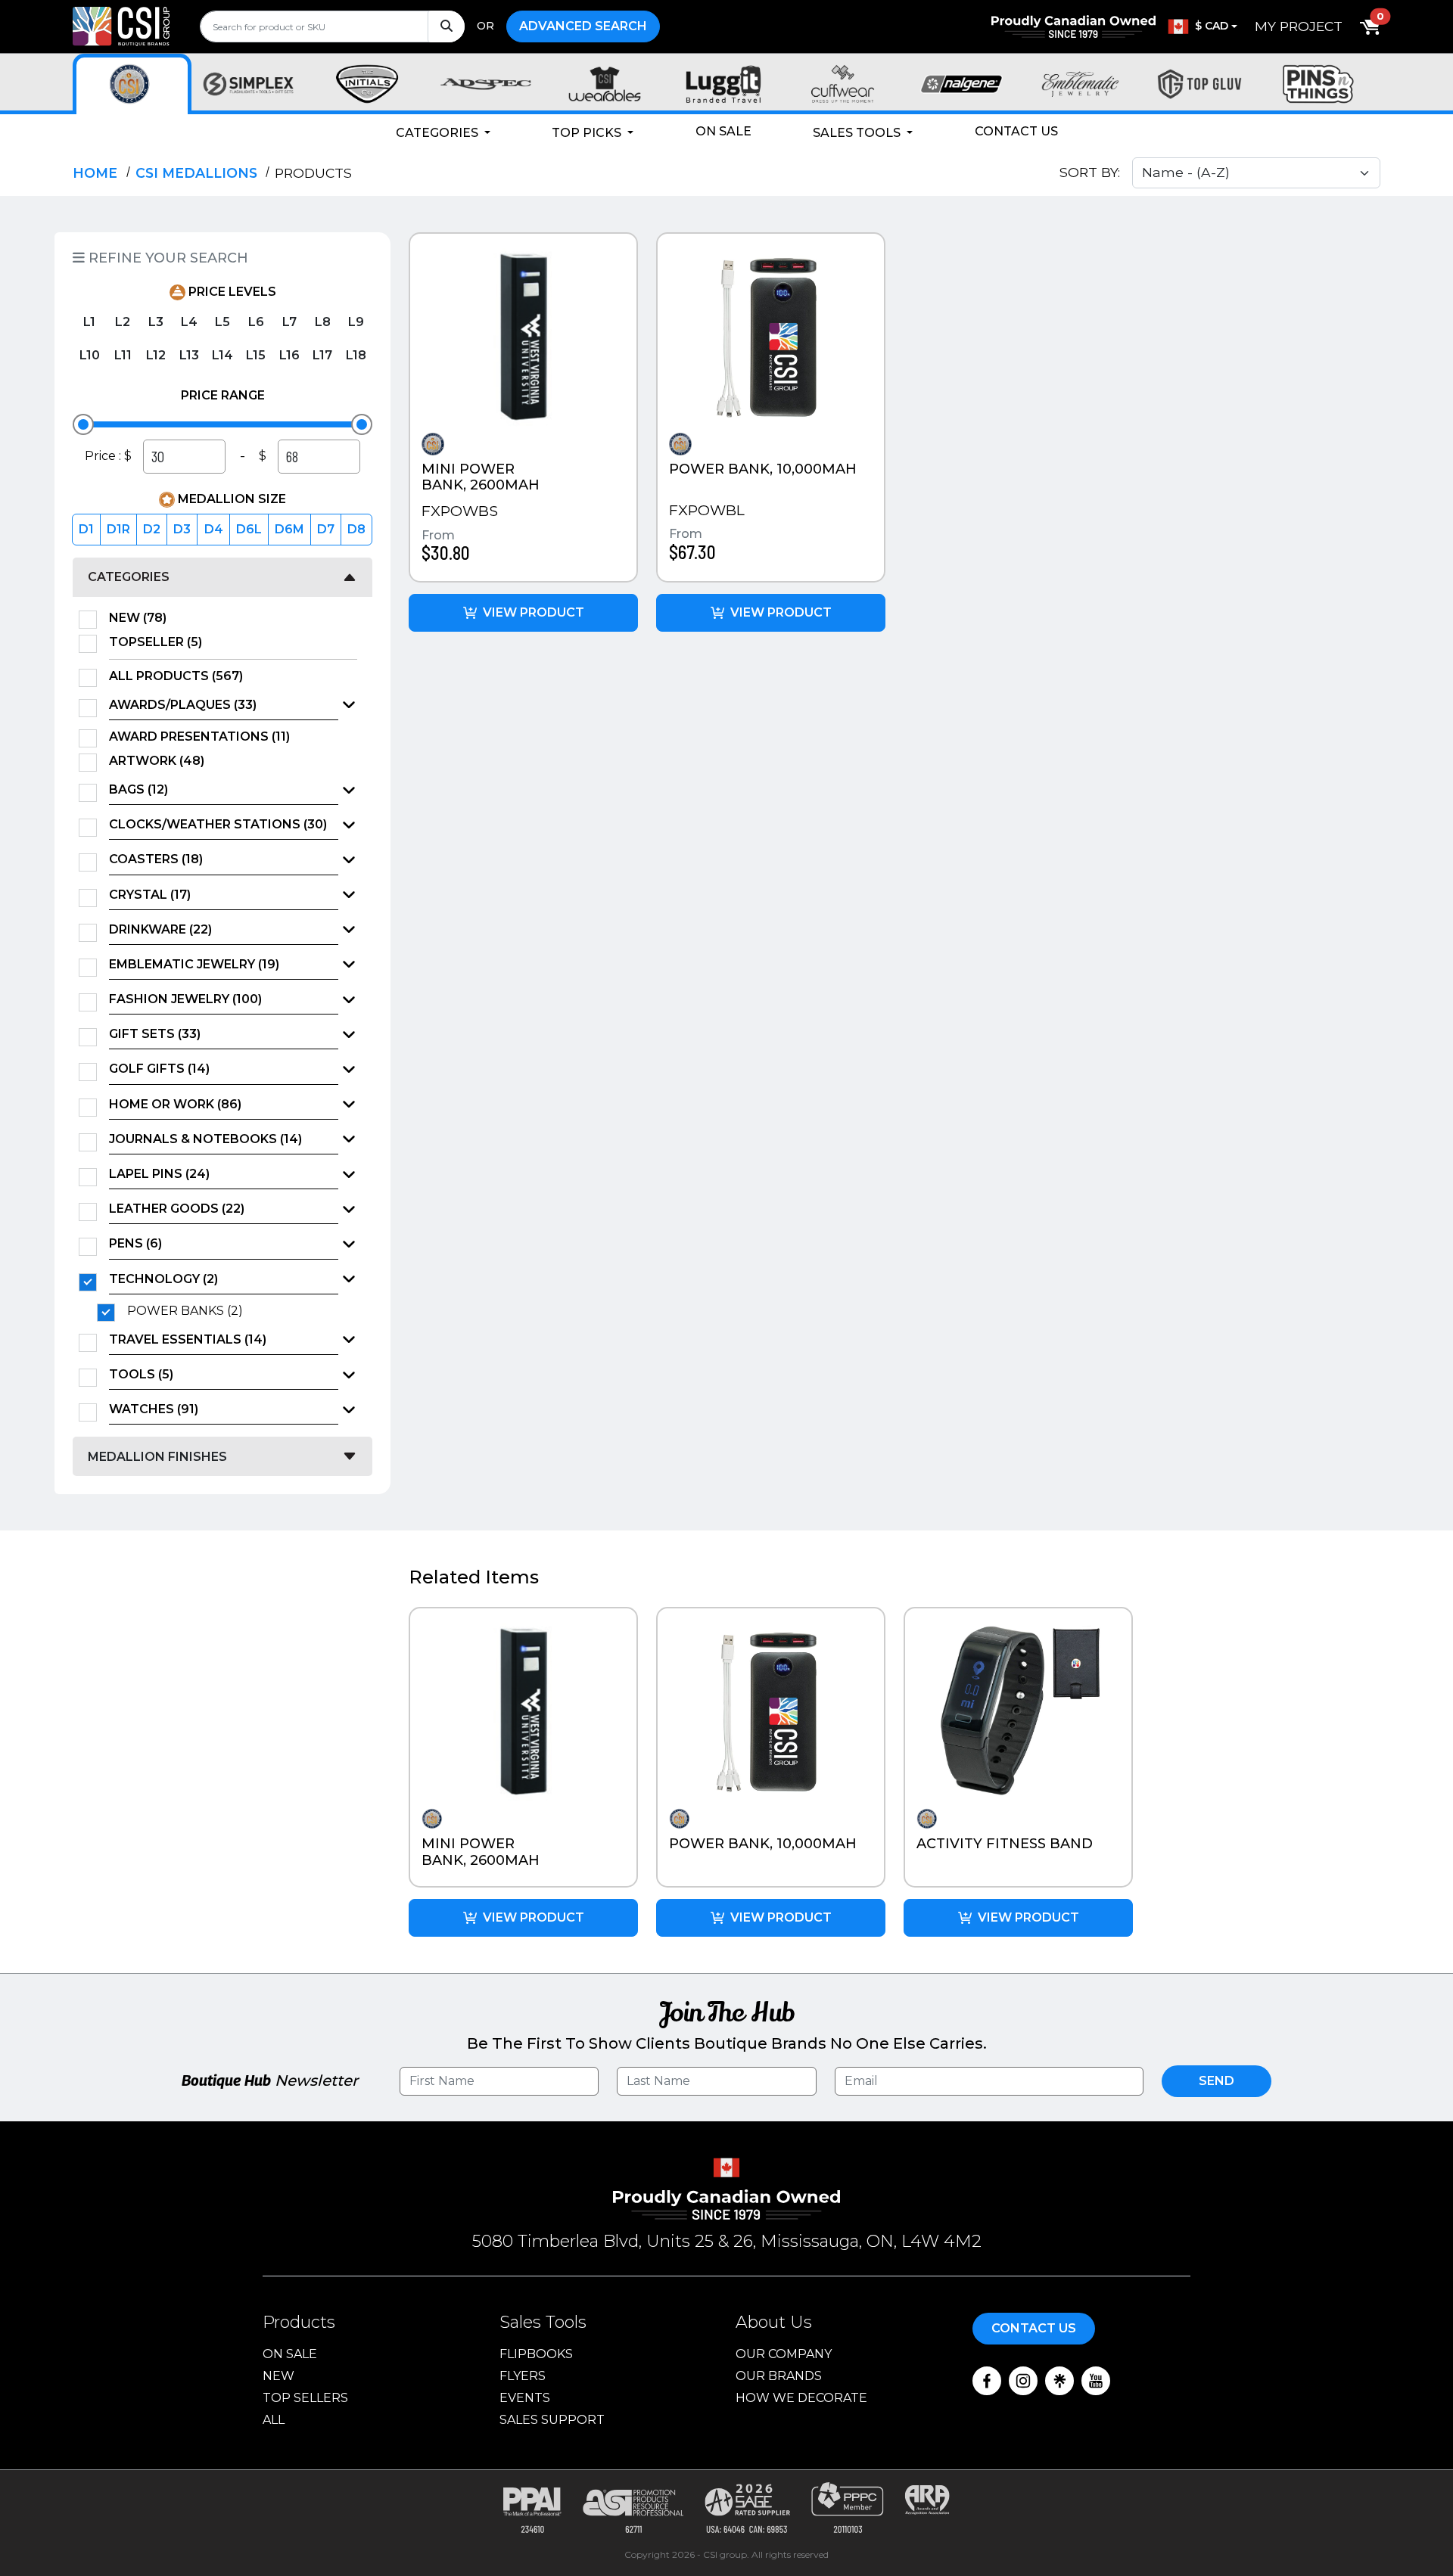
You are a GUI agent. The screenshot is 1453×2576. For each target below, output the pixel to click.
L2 (123, 322)
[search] (332, 26)
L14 (222, 355)
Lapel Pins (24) (159, 1174)
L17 (322, 355)
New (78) (138, 618)
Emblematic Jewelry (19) (194, 964)
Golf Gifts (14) (159, 1069)
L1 (89, 322)
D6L (249, 529)
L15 (256, 355)
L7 (289, 322)
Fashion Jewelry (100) (185, 999)
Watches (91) (154, 1409)
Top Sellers (305, 2398)
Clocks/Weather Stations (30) (218, 824)
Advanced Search (583, 26)
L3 (156, 322)
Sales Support (552, 2420)
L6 (256, 322)
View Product (534, 612)
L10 (90, 355)
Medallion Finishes (157, 1457)
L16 (289, 355)
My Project (1299, 26)
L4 (189, 322)
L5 (222, 322)
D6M (289, 529)
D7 (326, 529)
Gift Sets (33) (155, 1034)
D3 (182, 529)
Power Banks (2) (185, 1311)
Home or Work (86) (175, 1104)
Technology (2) (163, 1279)
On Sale (723, 131)
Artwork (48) (157, 761)
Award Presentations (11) (199, 736)
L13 (189, 355)
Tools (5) (141, 1374)
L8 (323, 322)
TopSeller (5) (156, 642)
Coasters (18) (156, 859)
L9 (356, 322)
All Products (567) (176, 676)
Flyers (523, 2376)
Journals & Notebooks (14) (205, 1139)
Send (1217, 2081)
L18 (356, 355)
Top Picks (588, 133)
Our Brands (779, 2376)
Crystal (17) (150, 895)
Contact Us (1016, 131)
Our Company (784, 2354)
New (278, 2376)
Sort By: (1090, 172)
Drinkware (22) (160, 929)
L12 (156, 355)
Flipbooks (536, 2354)
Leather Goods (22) (177, 1209)
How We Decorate (801, 2398)
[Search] (446, 26)
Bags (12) (138, 789)
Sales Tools (858, 133)
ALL (274, 2420)
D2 (152, 529)
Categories (439, 133)
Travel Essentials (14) (188, 1339)
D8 (356, 529)
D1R (118, 529)
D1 (86, 529)
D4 (214, 529)
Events (525, 2398)
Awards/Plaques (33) (183, 705)
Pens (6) (135, 1243)
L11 (123, 355)
